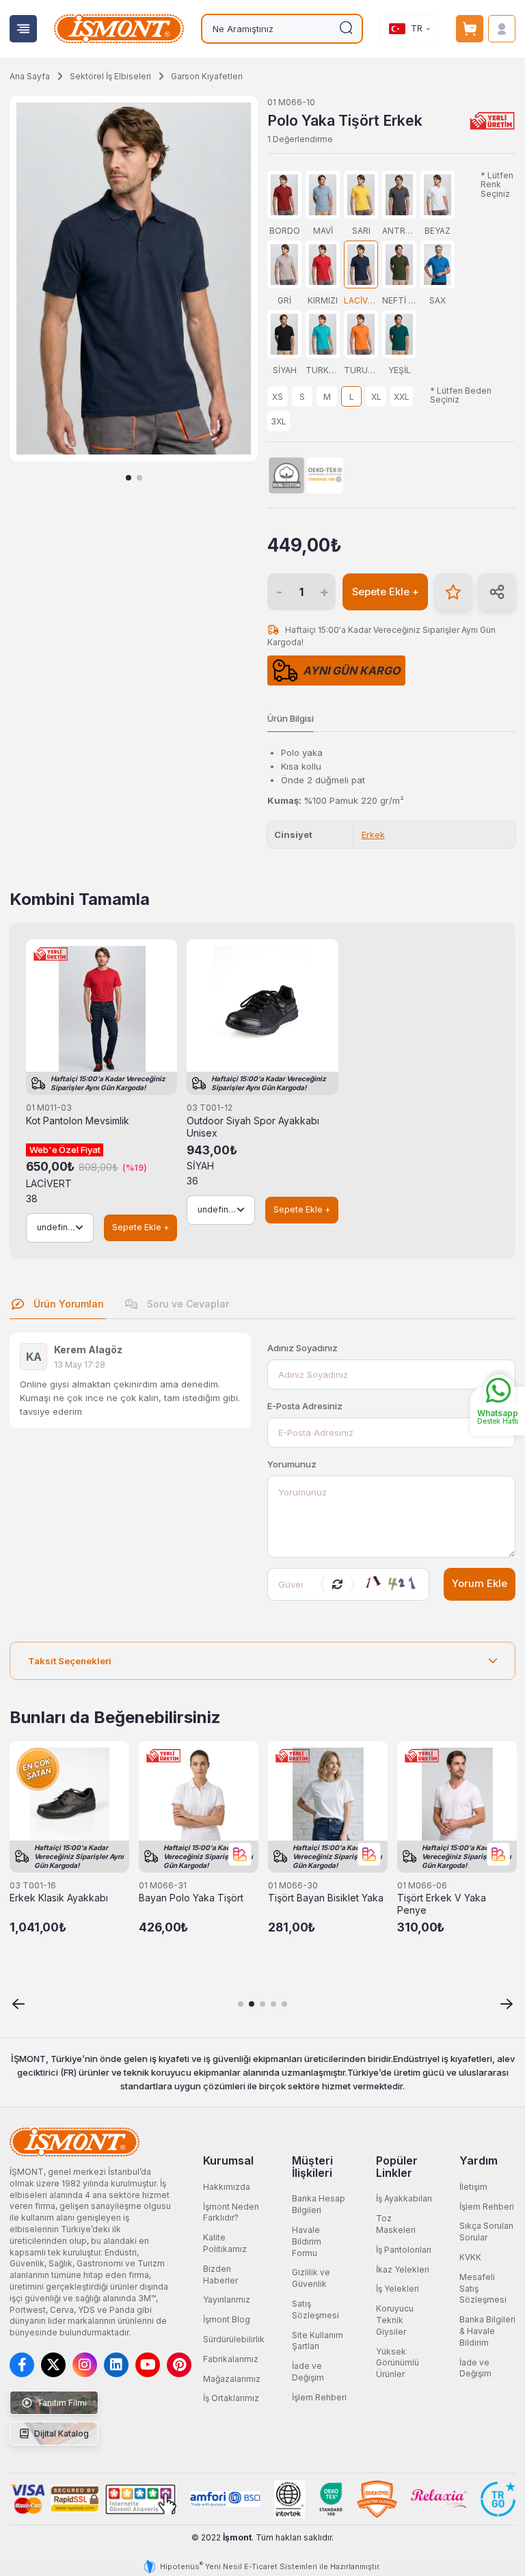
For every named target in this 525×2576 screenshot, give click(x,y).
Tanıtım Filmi (61, 2403)
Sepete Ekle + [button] (386, 592)
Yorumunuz (292, 1464)
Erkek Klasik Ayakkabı (59, 1898)
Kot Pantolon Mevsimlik (78, 1121)
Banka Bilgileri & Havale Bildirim (487, 2331)
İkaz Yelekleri (403, 2269)
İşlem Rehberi (319, 2397)
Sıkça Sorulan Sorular (486, 2232)
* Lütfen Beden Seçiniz (461, 395)
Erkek (373, 835)
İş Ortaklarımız (231, 2398)
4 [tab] (273, 2004)
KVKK (470, 2257)
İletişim (473, 2187)
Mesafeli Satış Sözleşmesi (483, 2289)
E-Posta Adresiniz (305, 1406)
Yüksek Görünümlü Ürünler (398, 2363)
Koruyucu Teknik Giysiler (395, 2320)
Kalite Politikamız (225, 2243)
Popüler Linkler (397, 2167)
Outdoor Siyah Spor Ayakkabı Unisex (253, 1127)
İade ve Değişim (308, 2372)
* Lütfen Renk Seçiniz (497, 185)
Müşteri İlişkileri (312, 2167)
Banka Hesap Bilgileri (319, 2204)
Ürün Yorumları (67, 1304)
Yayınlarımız (227, 2300)
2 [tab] (139, 478)
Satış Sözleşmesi (315, 2309)
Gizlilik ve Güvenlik (311, 2278)
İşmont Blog (227, 2319)
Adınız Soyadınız (302, 1348)
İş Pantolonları (404, 2250)
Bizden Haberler (220, 2275)
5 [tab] (284, 2004)
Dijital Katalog (60, 2433)
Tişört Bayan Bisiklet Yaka (326, 1898)
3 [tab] (262, 2004)
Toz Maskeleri (396, 2224)
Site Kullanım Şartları (318, 2341)
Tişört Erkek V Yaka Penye (442, 1904)
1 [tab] (129, 478)
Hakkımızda (227, 2187)
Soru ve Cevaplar (187, 1304)
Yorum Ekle (480, 1584)
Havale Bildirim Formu (307, 2241)
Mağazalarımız (232, 2379)
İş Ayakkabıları (404, 2198)
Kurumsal (228, 2160)
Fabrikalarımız (231, 2359)
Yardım (479, 2160)
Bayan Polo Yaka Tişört (191, 1898)
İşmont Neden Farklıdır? (231, 2212)
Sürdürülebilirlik (234, 2339)
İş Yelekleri (398, 2289)
